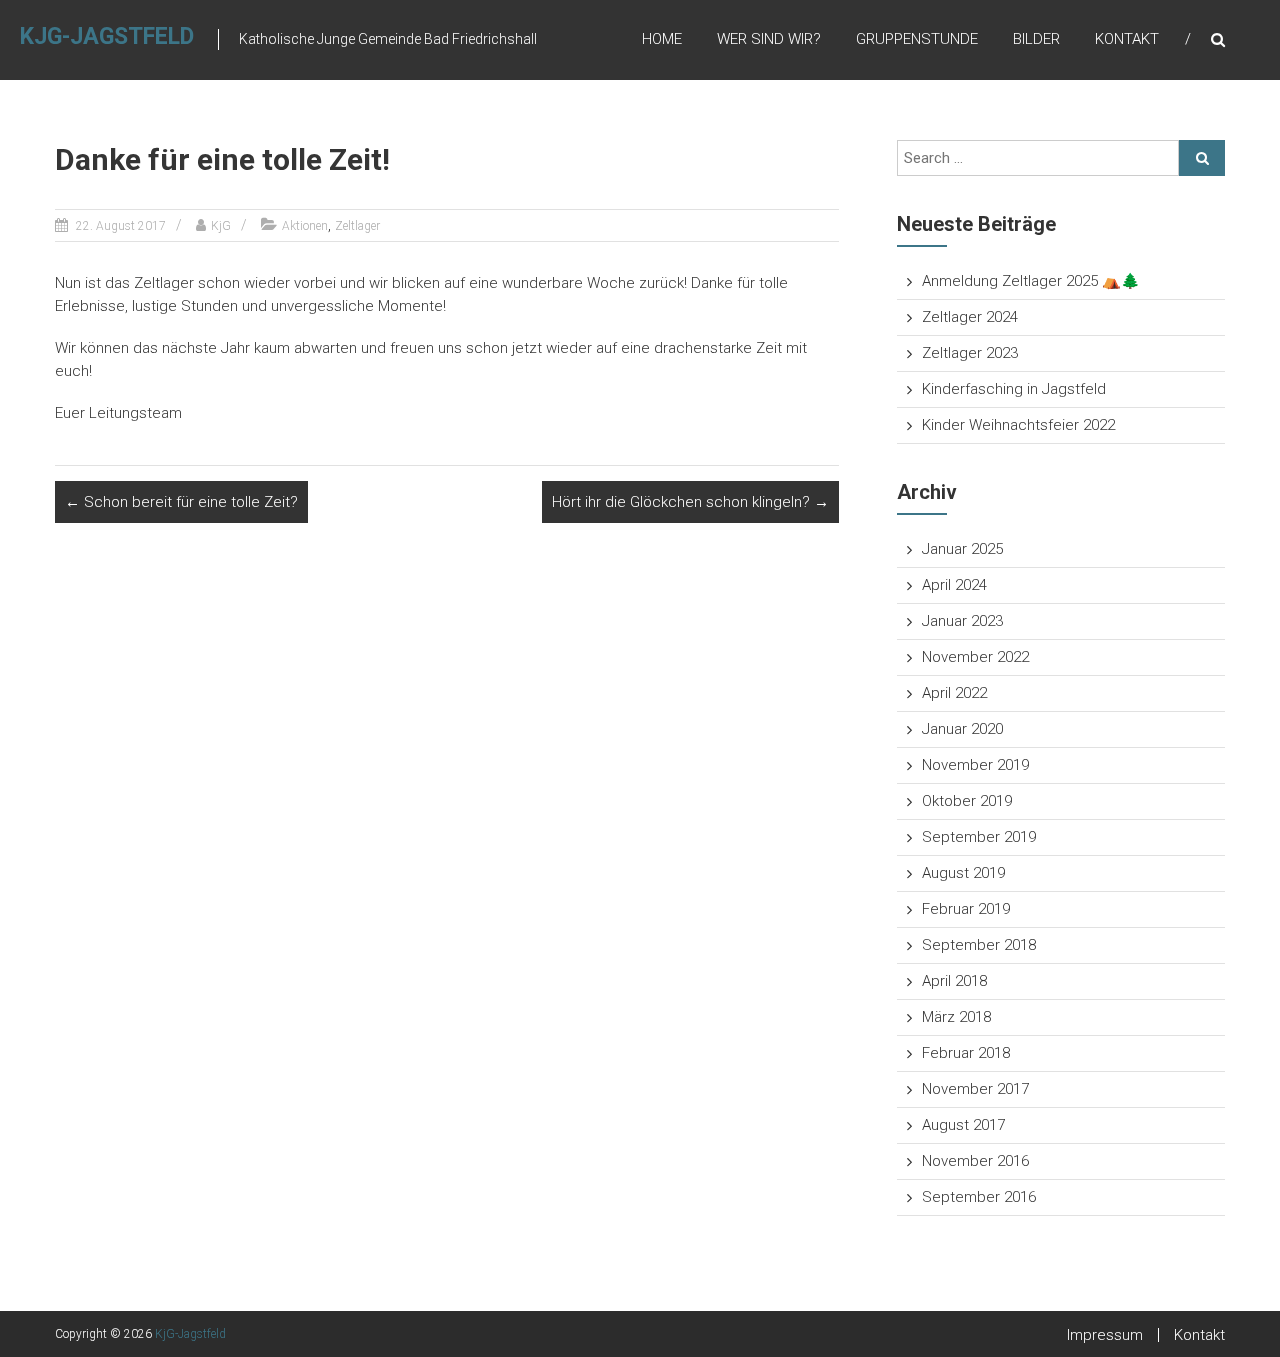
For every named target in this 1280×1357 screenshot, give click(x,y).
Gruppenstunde (917, 39)
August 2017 (963, 1125)
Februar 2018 (966, 1053)
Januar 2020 (962, 729)
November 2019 (975, 765)
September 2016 (979, 1197)
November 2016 (975, 1161)
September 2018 (979, 945)
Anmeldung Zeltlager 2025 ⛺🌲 (1031, 281)
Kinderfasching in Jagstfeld (1014, 389)
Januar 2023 (962, 621)
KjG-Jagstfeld (107, 36)
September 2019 (979, 837)
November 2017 (975, 1089)
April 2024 (954, 585)
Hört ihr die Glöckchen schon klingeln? (690, 502)
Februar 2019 (966, 909)
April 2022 (954, 693)
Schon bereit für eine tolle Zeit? (181, 502)
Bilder (1036, 39)
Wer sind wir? (769, 39)
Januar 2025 (962, 549)
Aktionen (305, 226)
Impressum (1105, 1335)
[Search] (1202, 158)
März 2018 (956, 1017)
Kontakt (1127, 39)
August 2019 (963, 873)
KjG (221, 226)
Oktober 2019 (967, 801)
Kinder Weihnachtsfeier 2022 (1018, 425)
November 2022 (975, 657)
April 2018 (954, 981)
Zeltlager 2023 (970, 353)
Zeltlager (357, 226)
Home (662, 39)
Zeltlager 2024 (970, 317)
